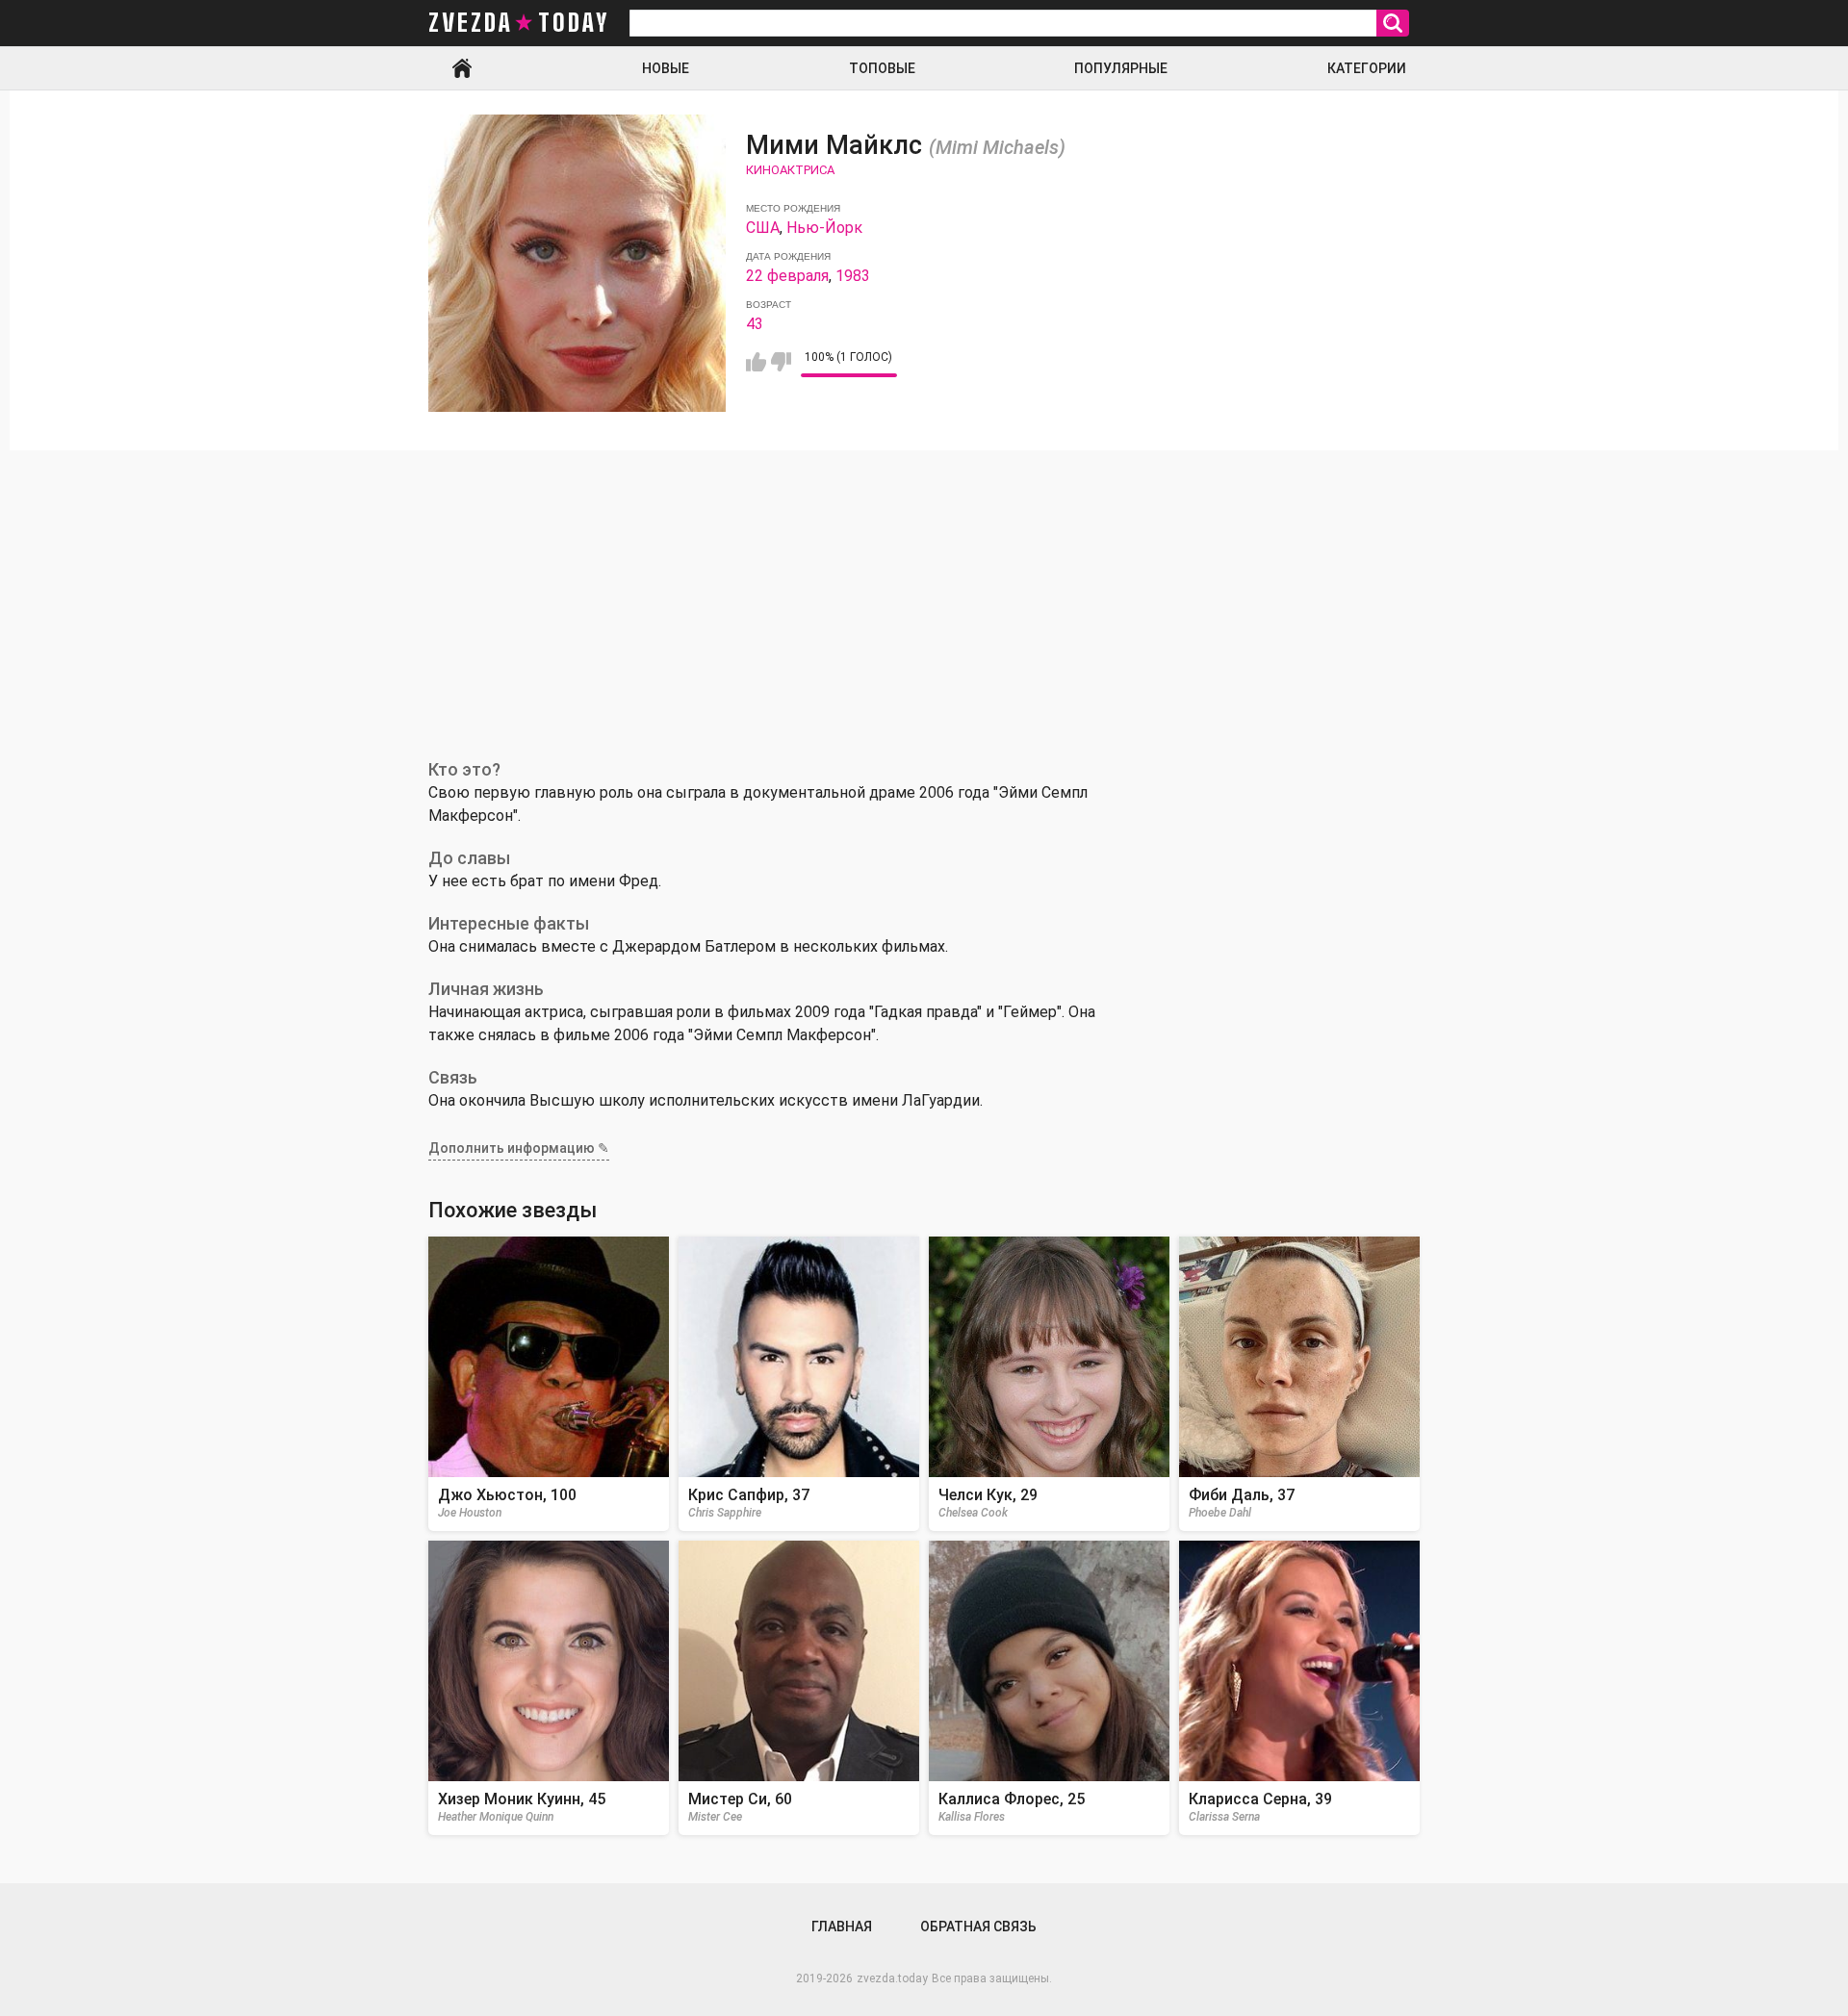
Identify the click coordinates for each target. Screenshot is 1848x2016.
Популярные (1121, 68)
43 (755, 324)
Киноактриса (790, 170)
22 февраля (787, 276)
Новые (666, 68)
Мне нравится (756, 362)
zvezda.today (892, 1978)
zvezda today (519, 23)
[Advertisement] (924, 595)
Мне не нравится (781, 362)
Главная (462, 68)
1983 (853, 276)
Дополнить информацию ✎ (519, 1148)
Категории (1367, 68)
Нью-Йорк (824, 228)
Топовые (882, 68)
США (763, 228)
